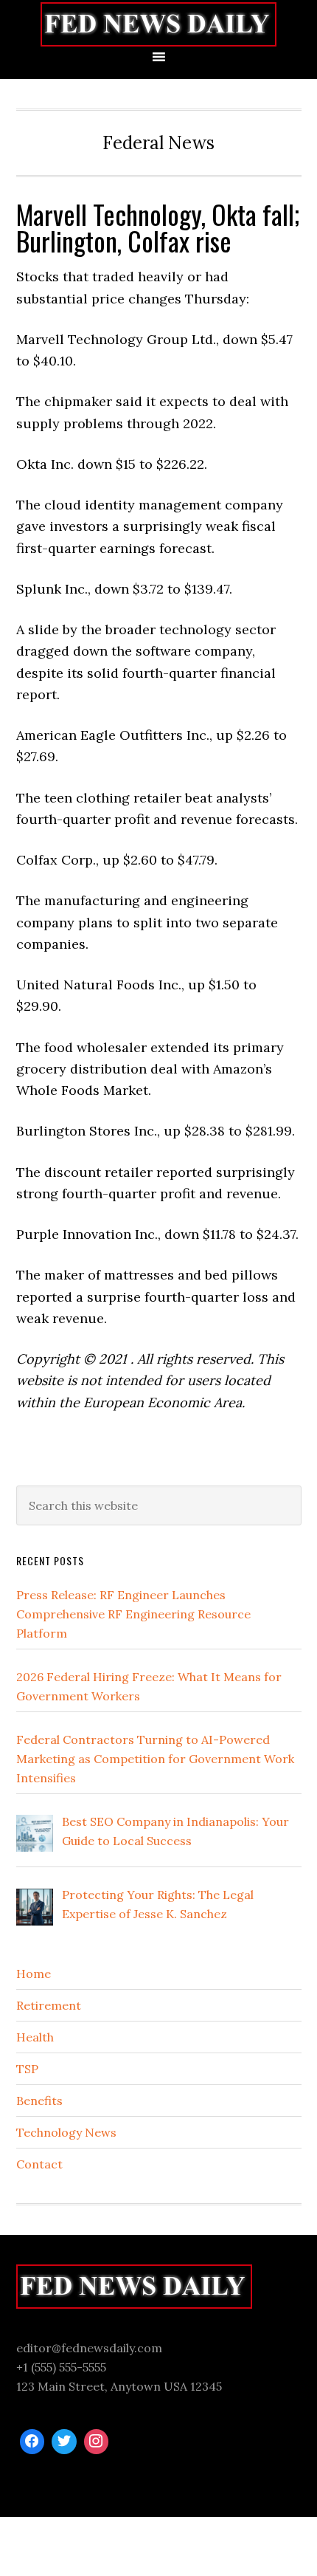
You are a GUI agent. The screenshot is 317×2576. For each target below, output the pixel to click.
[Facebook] (32, 2442)
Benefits (39, 2101)
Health (35, 2037)
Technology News (66, 2132)
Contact (39, 2164)
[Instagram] (97, 2442)
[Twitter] (64, 2442)
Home (34, 1974)
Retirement (49, 2005)
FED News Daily (158, 24)
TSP (27, 2069)
